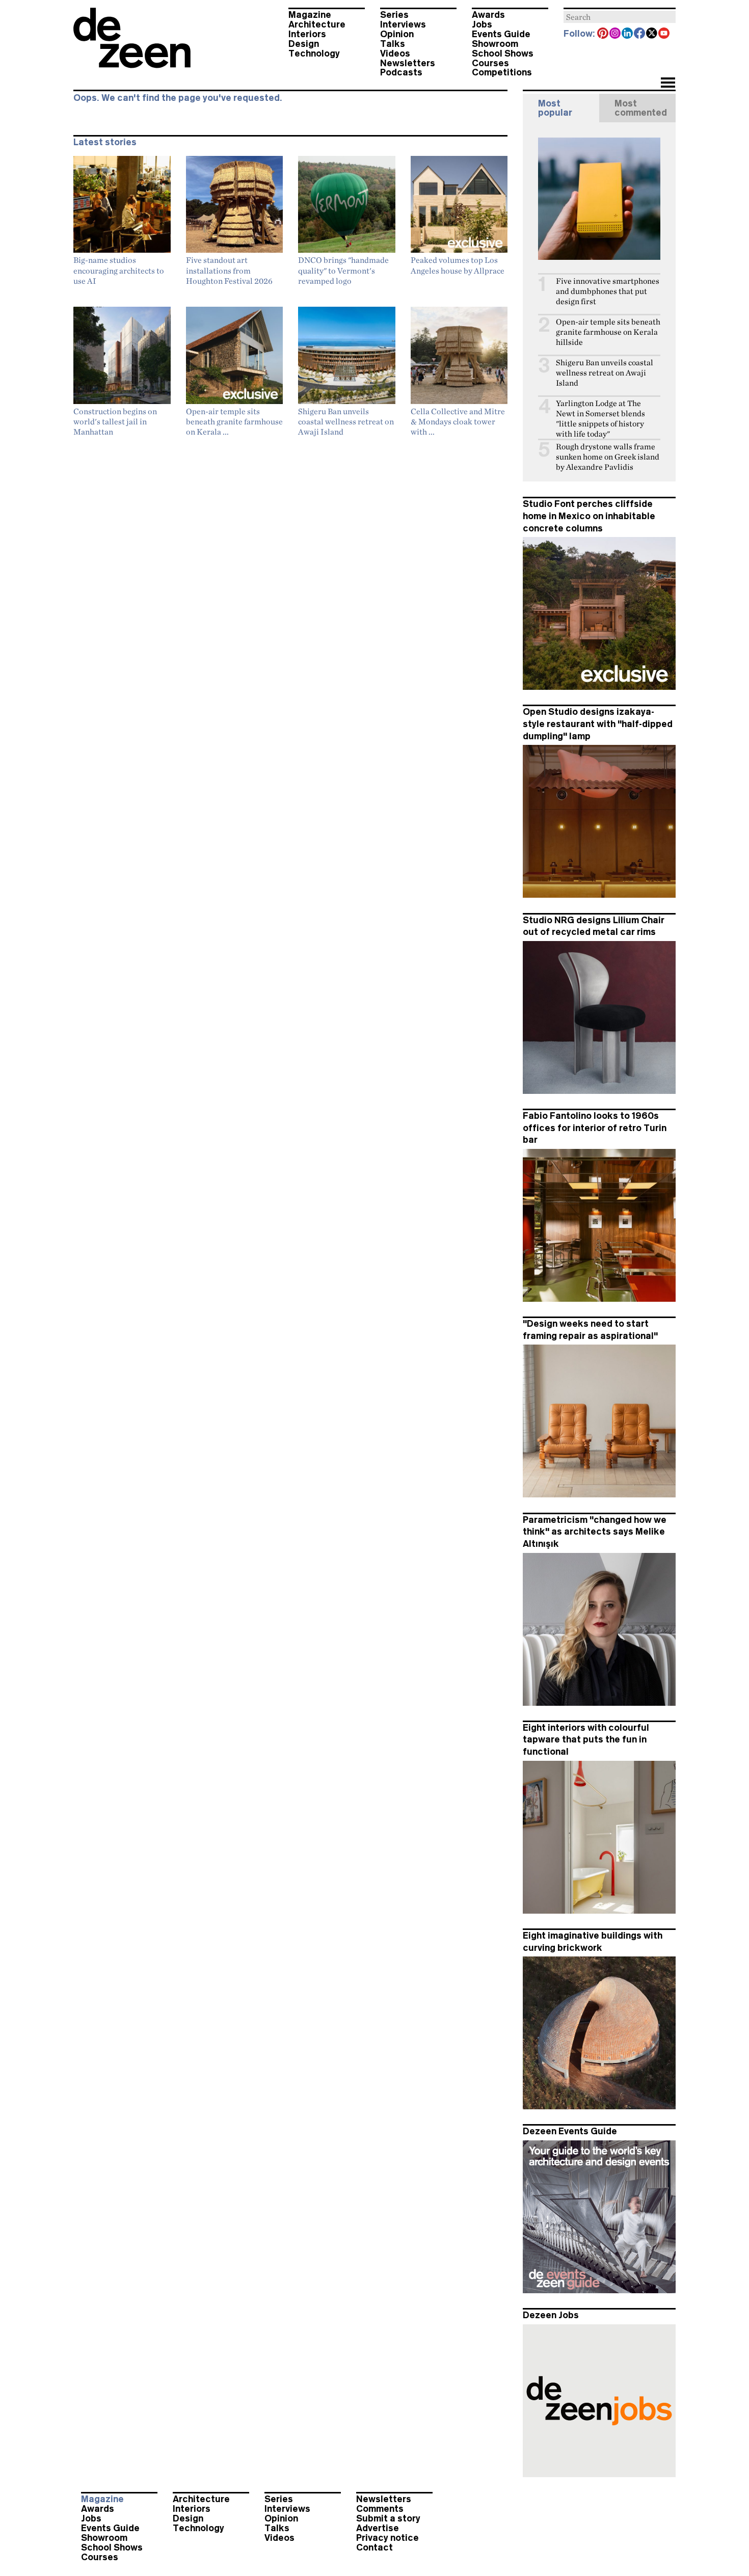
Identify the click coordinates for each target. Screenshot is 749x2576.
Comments (380, 2509)
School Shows (503, 53)
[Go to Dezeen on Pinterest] (603, 34)
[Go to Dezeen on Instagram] (616, 34)
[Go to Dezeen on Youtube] (664, 34)
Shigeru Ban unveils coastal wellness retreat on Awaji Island (605, 373)
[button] (668, 84)
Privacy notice (387, 2538)
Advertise (378, 2528)
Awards (488, 15)
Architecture (317, 24)
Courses (490, 63)
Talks (393, 44)
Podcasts (401, 72)
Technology (314, 53)
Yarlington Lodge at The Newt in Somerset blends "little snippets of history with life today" (600, 419)
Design (304, 44)
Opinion (397, 34)
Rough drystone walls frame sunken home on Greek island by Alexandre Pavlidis (608, 457)
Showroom (495, 44)
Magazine (310, 15)
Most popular (555, 108)
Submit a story (388, 2518)
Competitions (502, 72)
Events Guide (501, 34)
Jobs (482, 24)
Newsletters (408, 63)
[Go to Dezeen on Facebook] (640, 34)
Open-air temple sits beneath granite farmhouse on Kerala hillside (608, 332)
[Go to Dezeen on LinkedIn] (628, 34)
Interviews (403, 24)
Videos (395, 53)
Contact (374, 2547)
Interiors (307, 34)
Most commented (641, 108)
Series (394, 15)
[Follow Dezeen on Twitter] (652, 34)
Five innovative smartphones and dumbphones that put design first (608, 291)
